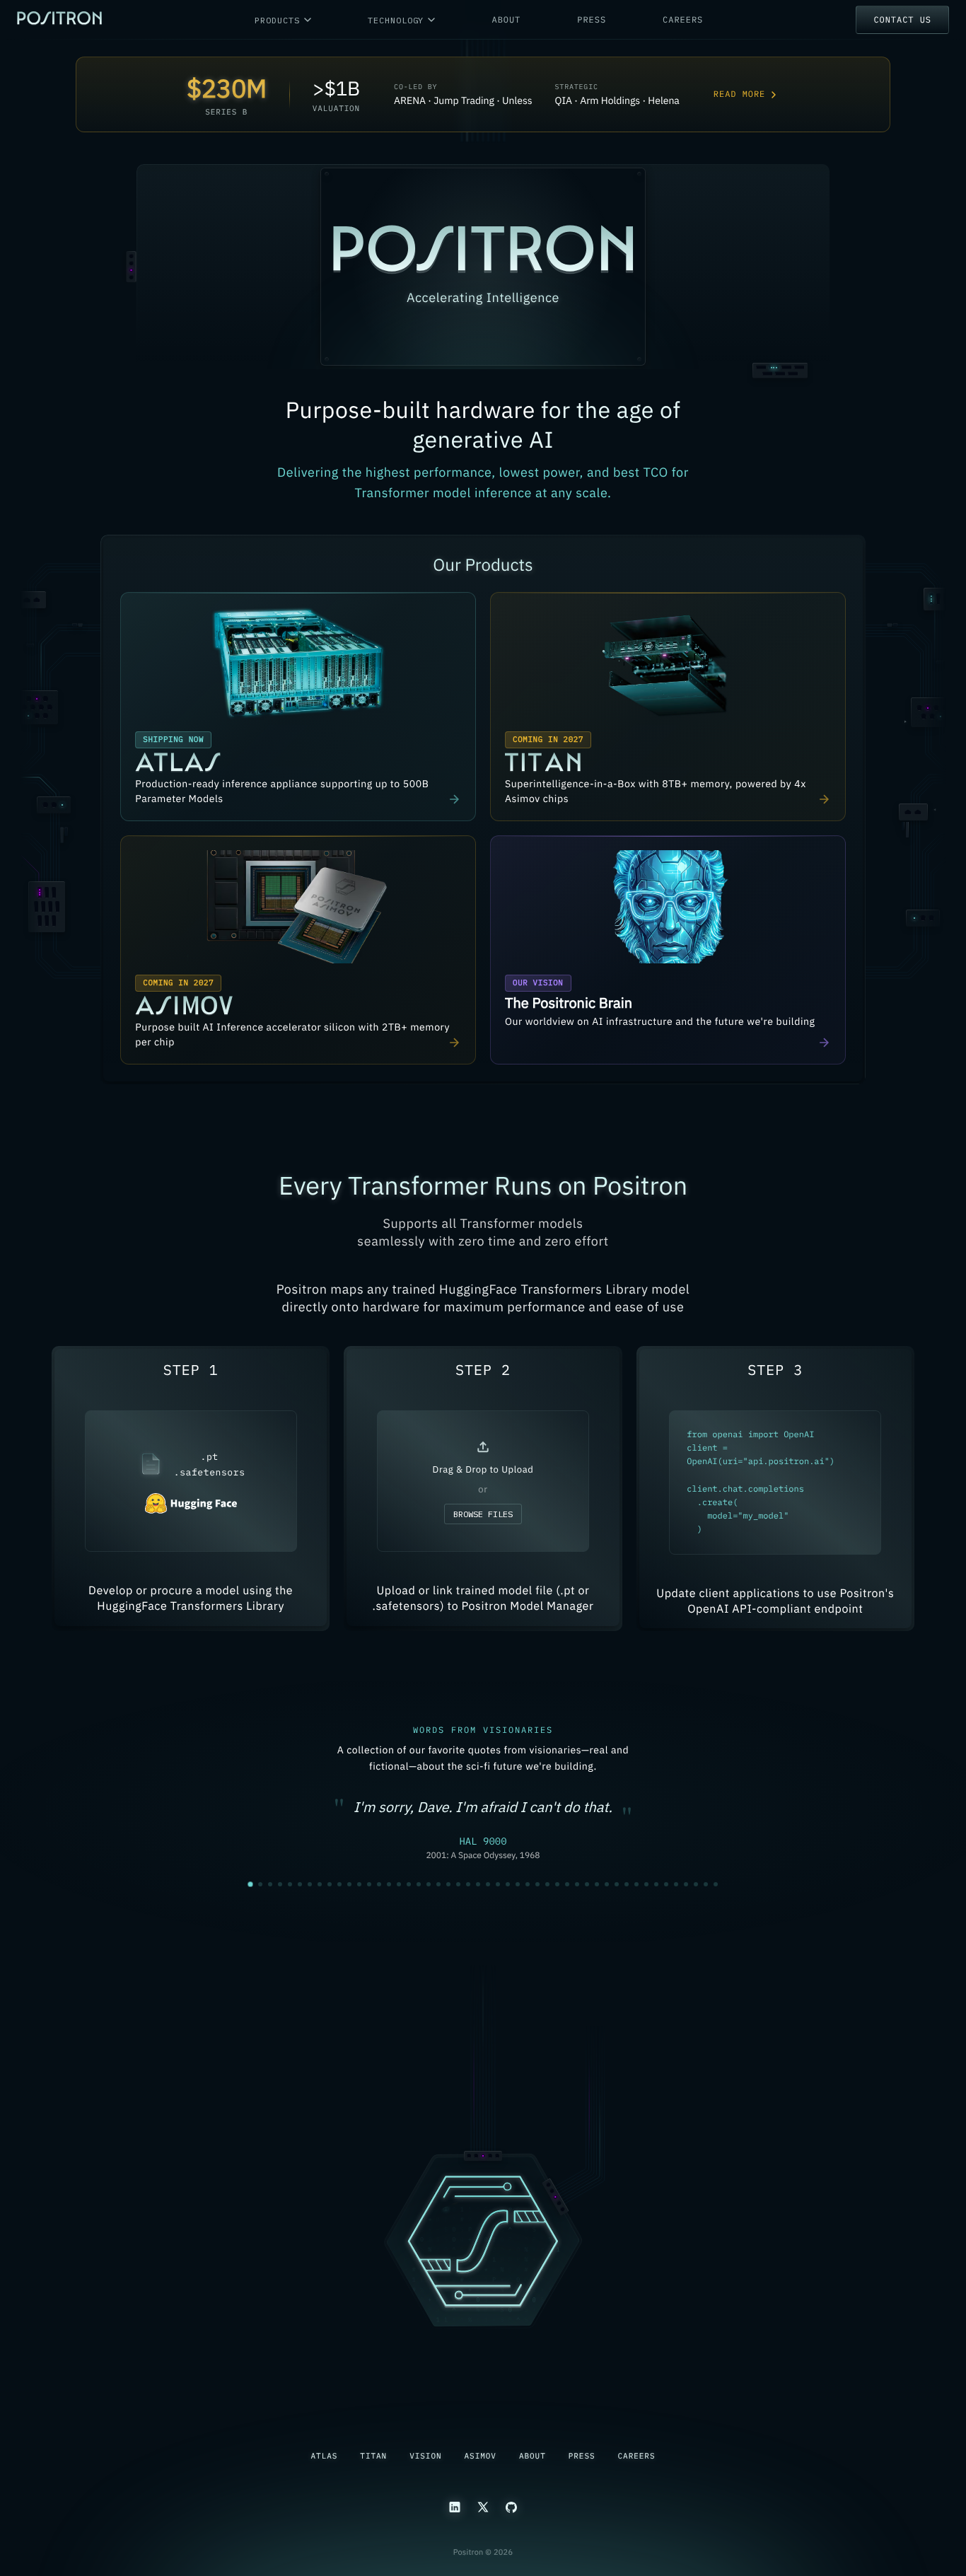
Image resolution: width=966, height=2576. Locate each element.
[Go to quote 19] (429, 1884)
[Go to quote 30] (537, 1884)
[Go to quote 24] (478, 1884)
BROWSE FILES (483, 1514)
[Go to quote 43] (666, 1884)
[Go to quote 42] (656, 1884)
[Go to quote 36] (597, 1884)
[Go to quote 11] (349, 1884)
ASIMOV (481, 2456)
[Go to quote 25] (488, 1884)
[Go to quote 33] (567, 1884)
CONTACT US (902, 20)
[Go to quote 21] (448, 1884)
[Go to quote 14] (379, 1884)
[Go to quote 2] (260, 1885)
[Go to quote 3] (270, 1884)
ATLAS (325, 2456)
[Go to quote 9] (330, 1884)
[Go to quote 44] (676, 1884)
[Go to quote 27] (508, 1884)
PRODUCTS (277, 20)
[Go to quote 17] (409, 1884)
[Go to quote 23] (468, 1884)
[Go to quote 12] (359, 1884)
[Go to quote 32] (557, 1884)
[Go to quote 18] (419, 1884)
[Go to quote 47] (706, 1884)
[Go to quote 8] (320, 1884)
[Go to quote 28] (518, 1884)
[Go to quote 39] (627, 1884)
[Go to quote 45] (686, 1884)
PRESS (592, 20)
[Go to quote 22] (458, 1884)
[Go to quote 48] (716, 1884)
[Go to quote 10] (339, 1884)
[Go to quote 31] (547, 1884)
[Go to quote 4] (280, 1884)
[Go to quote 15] (389, 1884)
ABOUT (506, 20)
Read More (739, 94)
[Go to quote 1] (250, 1884)
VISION (425, 2456)
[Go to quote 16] (399, 1884)
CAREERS (683, 20)
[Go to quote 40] (636, 1884)
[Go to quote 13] (369, 1884)
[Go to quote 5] (290, 1884)
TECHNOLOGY (396, 20)
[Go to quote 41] (646, 1884)
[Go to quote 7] (310, 1884)
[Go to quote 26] (498, 1884)
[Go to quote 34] (577, 1884)
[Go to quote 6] (300, 1884)
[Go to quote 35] (587, 1884)
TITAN (373, 2456)
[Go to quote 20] (438, 1884)
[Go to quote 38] (617, 1884)
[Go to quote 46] (696, 1884)
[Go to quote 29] (528, 1884)
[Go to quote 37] (607, 1884)
